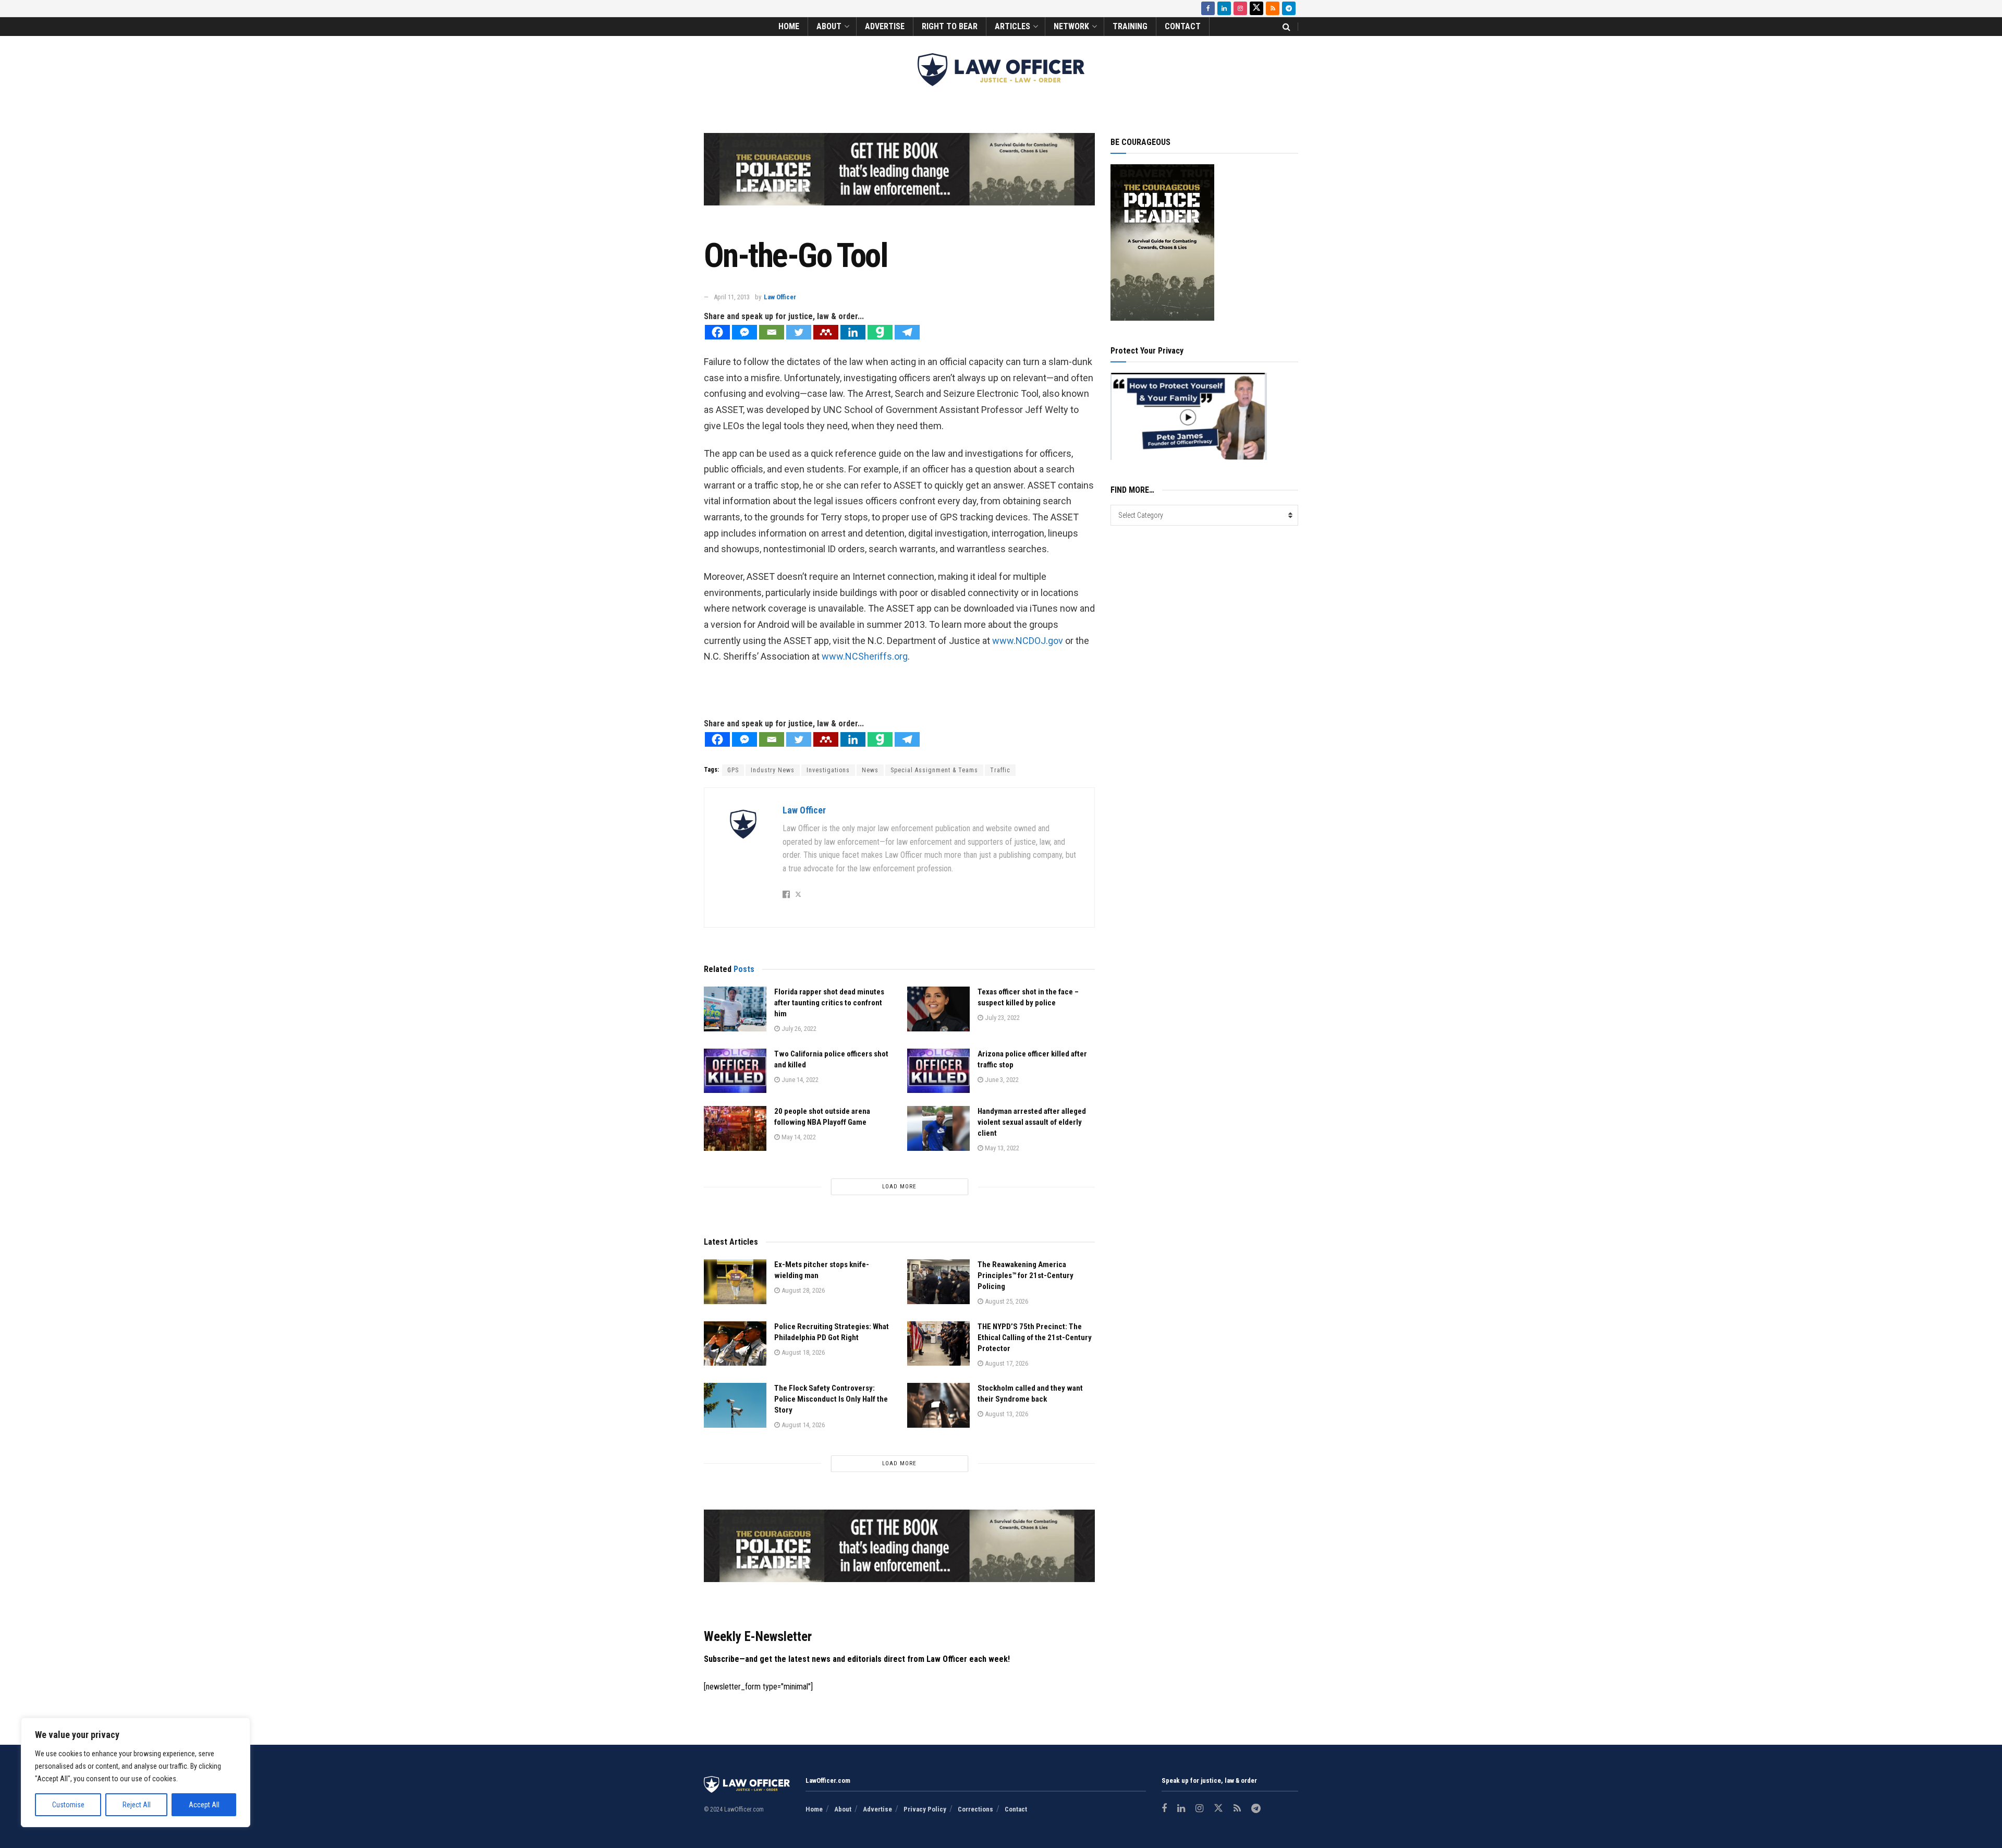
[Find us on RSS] (1273, 8)
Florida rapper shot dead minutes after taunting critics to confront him (829, 1003)
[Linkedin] (853, 332)
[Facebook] (717, 332)
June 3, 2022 (1001, 1080)
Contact (1183, 26)
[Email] (772, 332)
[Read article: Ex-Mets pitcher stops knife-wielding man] (735, 1282)
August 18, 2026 (802, 1352)
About (829, 26)
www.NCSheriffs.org (865, 656)
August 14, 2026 (802, 1425)
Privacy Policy (925, 1809)
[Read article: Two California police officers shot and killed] (735, 1071)
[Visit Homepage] (1001, 70)
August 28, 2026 (802, 1290)
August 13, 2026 (1006, 1414)
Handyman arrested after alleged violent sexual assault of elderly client (1032, 1122)
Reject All (137, 1805)
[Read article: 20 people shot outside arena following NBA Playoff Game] (735, 1128)
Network (1071, 26)
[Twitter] (799, 332)
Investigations (828, 770)
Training (1130, 26)
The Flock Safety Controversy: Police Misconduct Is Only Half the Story (831, 1399)
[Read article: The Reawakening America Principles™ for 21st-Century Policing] (938, 1282)
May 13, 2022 (1001, 1148)
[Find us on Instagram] (1240, 8)
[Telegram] (907, 332)
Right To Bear (950, 26)
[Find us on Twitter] (1256, 8)
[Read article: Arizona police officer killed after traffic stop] (938, 1071)
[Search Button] (1286, 27)
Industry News (773, 770)
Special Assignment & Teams (934, 770)
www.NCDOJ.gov (1029, 641)
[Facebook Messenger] (744, 332)
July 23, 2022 (1002, 1018)
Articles (1012, 26)
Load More (899, 1187)
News (870, 770)
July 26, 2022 (798, 1029)
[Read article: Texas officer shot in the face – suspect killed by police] (938, 1009)
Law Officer (780, 297)
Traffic (1000, 770)
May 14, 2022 (798, 1137)
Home (789, 26)
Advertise (885, 26)
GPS (733, 770)
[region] (136, 1772)
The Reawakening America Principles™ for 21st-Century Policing (1026, 1275)
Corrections (975, 1809)
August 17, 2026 (1006, 1363)
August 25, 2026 (1006, 1301)
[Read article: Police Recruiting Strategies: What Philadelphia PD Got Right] (735, 1344)
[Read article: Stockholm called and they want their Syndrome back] (938, 1405)
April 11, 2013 (732, 297)
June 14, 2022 (799, 1080)
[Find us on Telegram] (1289, 8)
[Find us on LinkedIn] (1224, 8)
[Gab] (880, 332)
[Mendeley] (826, 332)
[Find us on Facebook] (1208, 8)
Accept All (204, 1805)
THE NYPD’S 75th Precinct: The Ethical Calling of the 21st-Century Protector (1035, 1338)
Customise (68, 1805)
